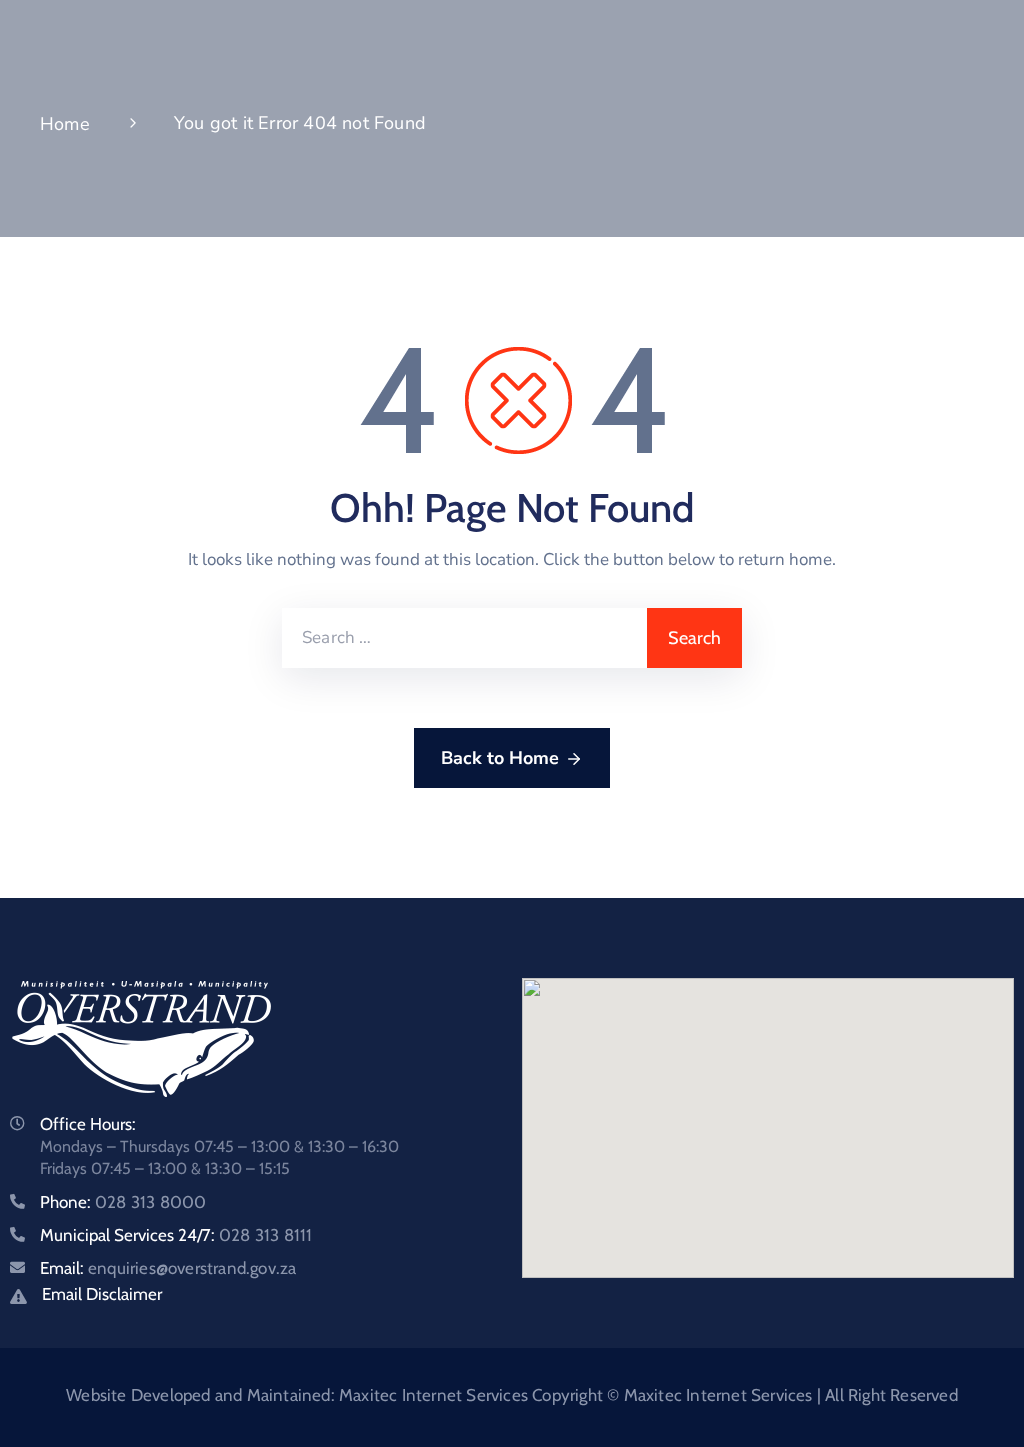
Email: (168, 1268)
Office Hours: (88, 1124)
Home (65, 124)
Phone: (123, 1202)
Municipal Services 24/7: (176, 1235)
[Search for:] (464, 638)
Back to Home (500, 758)
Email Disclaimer (102, 1294)
